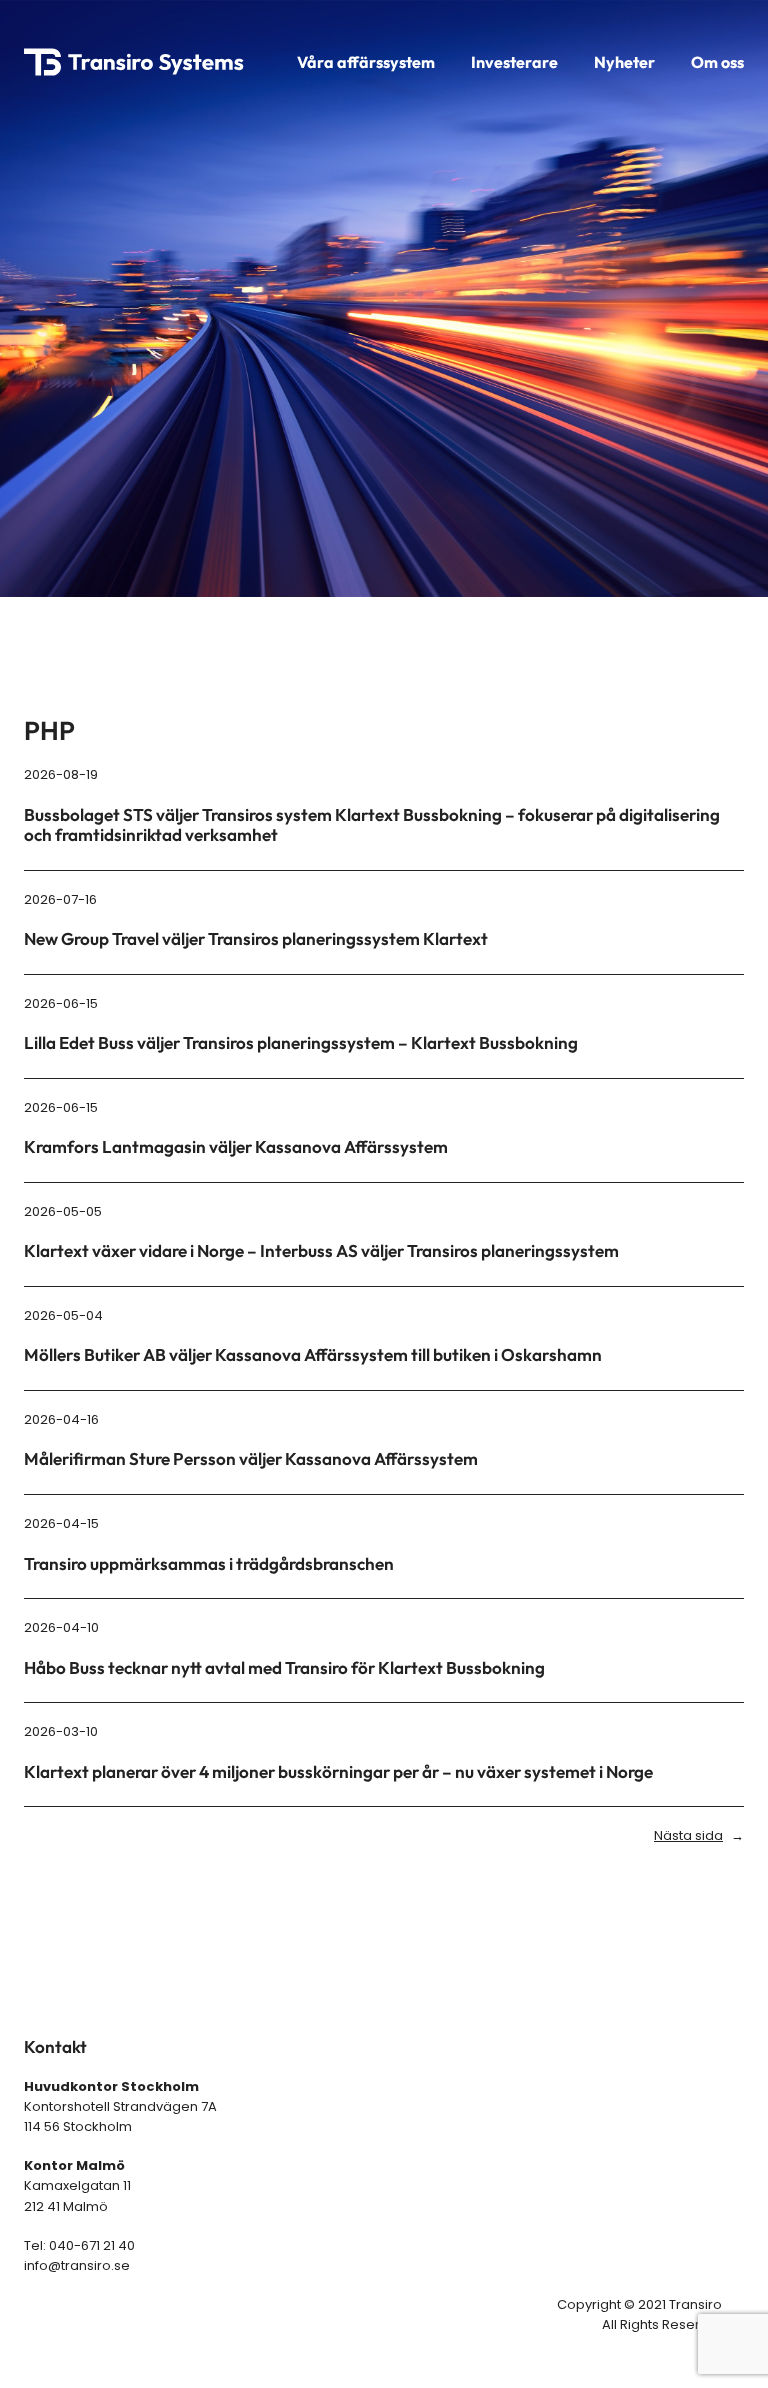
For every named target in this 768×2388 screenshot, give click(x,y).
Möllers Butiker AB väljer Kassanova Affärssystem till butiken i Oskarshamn (313, 1355)
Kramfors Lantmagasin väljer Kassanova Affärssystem (236, 1147)
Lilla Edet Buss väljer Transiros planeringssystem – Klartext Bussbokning (301, 1043)
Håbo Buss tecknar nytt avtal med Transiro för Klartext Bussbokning (284, 1668)
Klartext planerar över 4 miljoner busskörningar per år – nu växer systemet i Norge (338, 1772)
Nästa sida (699, 1835)
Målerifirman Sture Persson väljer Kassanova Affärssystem (251, 1459)
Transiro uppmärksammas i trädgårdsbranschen (209, 1564)
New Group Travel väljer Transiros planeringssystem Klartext (256, 939)
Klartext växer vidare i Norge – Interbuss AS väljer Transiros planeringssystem (321, 1251)
